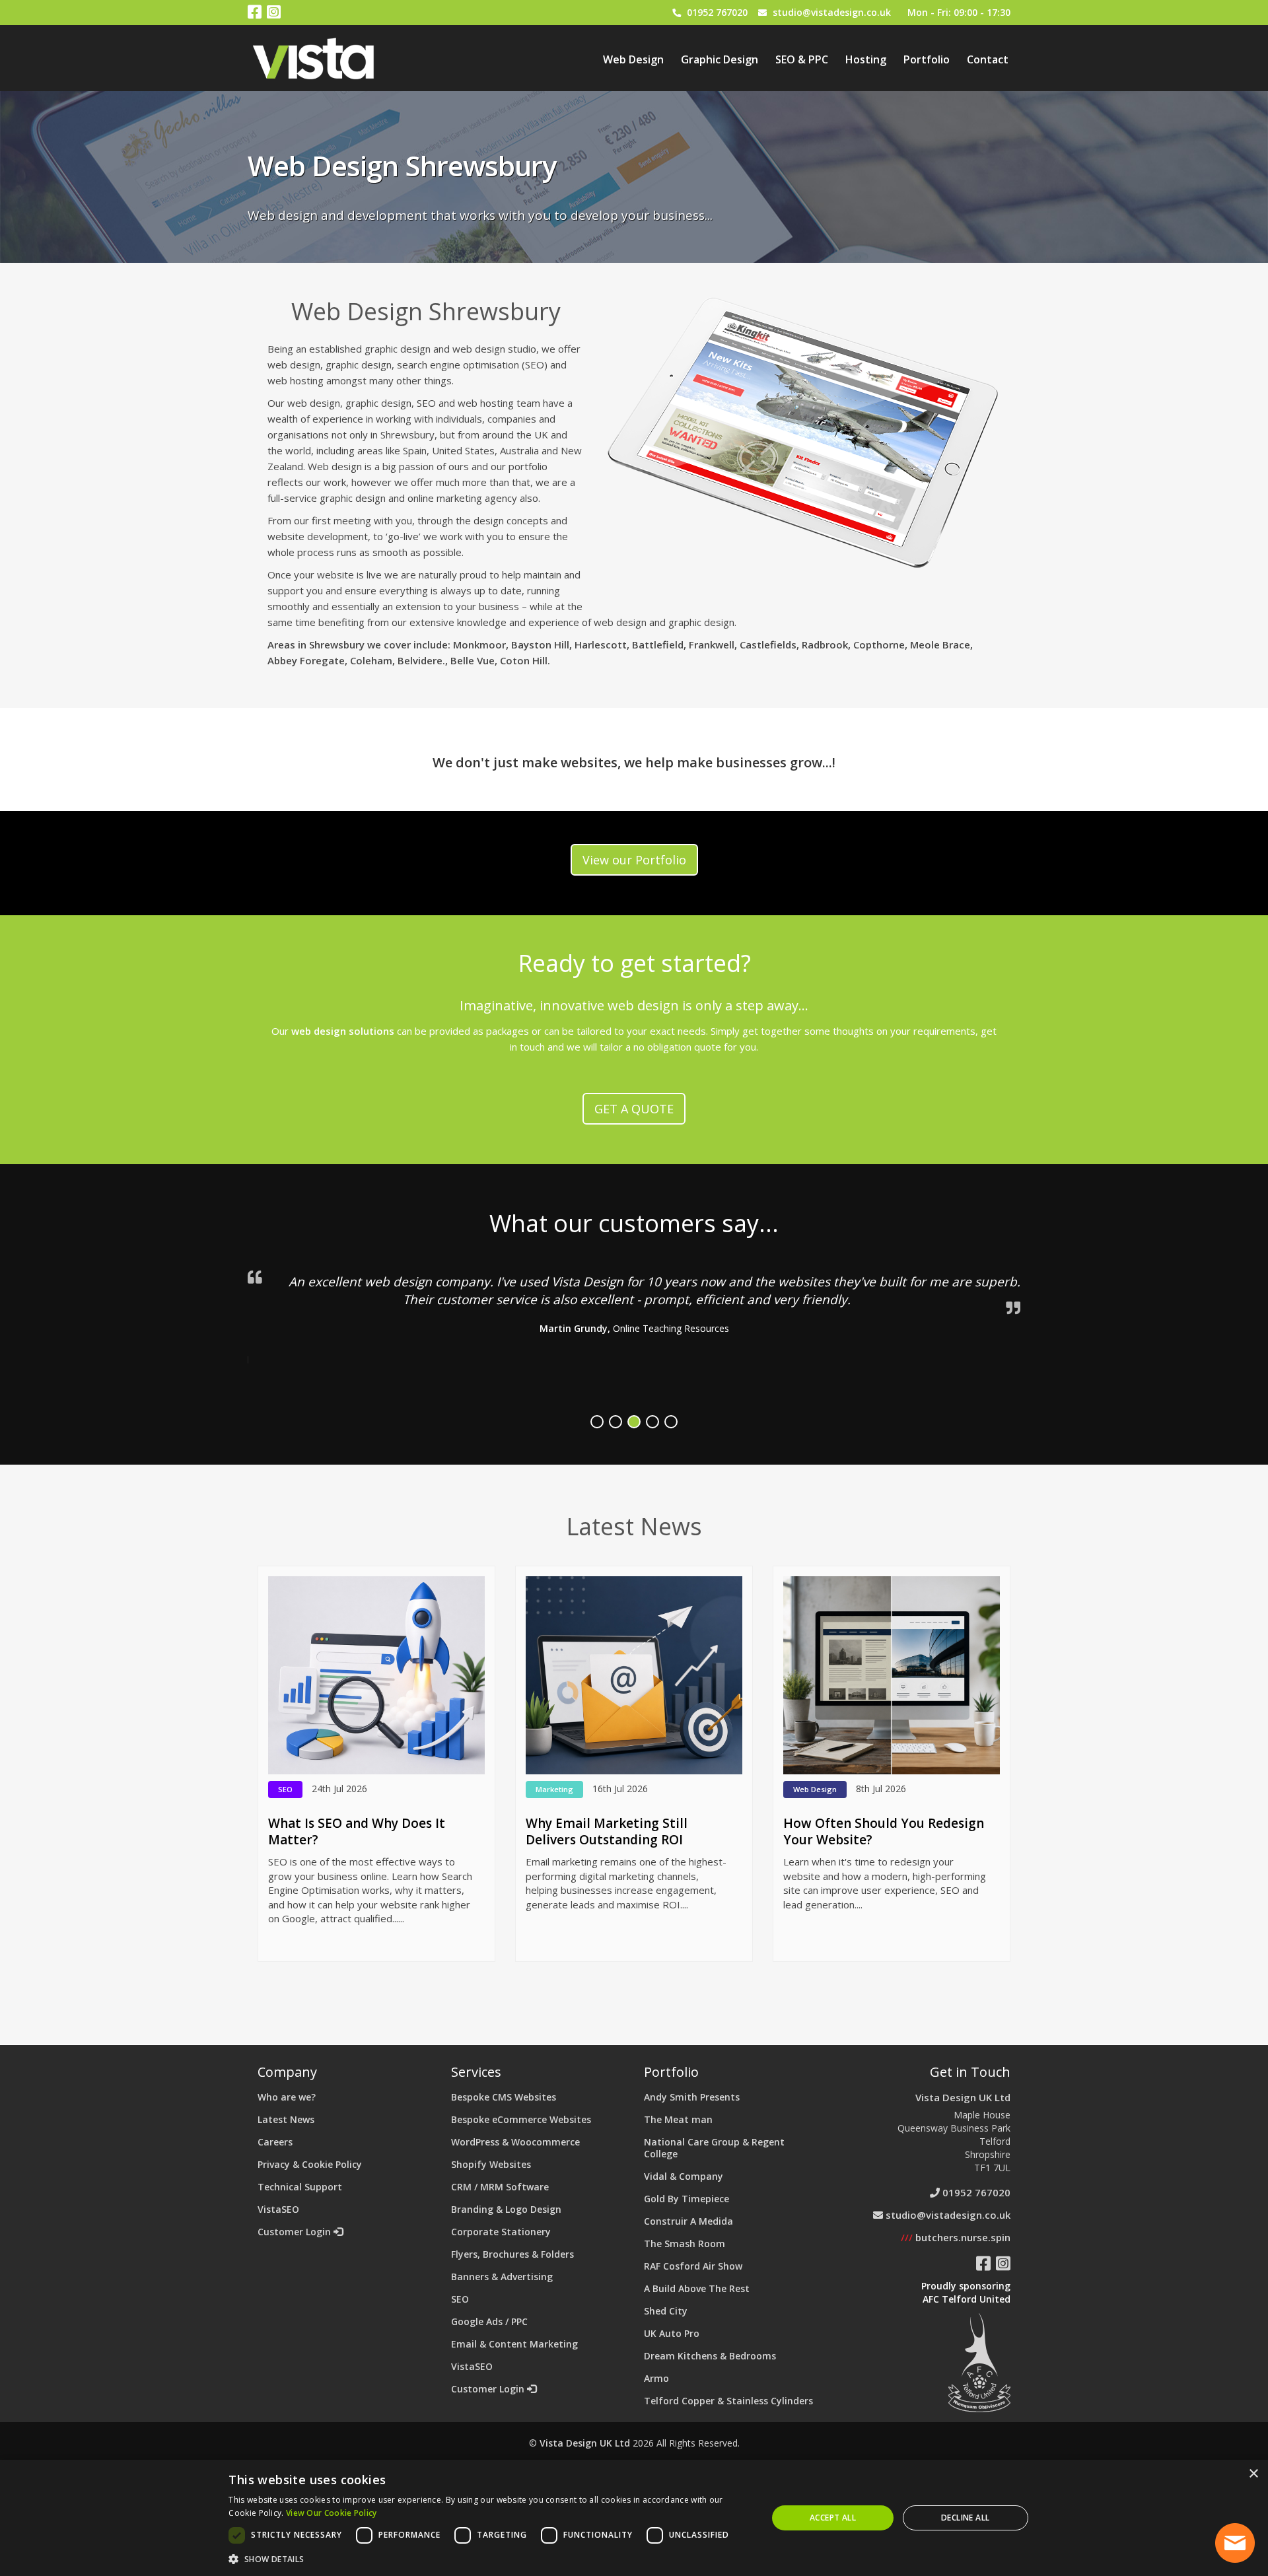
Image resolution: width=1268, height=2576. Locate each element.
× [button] (1253, 2474)
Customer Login (296, 2232)
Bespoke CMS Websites (504, 2097)
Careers (275, 2142)
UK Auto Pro (672, 2333)
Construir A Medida (688, 2221)
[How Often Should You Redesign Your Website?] (892, 1675)
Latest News (286, 2119)
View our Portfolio (634, 860)
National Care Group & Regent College (714, 2148)
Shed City (666, 2311)
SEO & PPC (802, 59)
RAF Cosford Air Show (693, 2266)
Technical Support (300, 2187)
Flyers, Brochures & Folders (512, 2254)
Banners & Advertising (502, 2277)
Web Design (633, 59)
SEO (460, 2299)
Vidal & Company (684, 2176)
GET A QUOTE (634, 1109)
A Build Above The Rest (697, 2288)
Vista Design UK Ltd (963, 2097)
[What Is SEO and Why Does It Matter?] (376, 1675)
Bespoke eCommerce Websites (521, 2119)
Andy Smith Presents (692, 2097)
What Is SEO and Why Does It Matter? (357, 1831)
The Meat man (678, 2119)
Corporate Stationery (501, 2232)
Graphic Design (720, 59)
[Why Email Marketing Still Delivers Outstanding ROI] (634, 1675)
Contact (988, 59)
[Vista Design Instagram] (274, 14)
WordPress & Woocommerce (515, 2142)
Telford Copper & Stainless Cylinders (728, 2401)
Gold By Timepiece (687, 2199)
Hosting (866, 59)
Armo (656, 2378)
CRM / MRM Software (500, 2187)
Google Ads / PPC (489, 2321)
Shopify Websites (491, 2164)
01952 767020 (717, 12)
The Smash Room (685, 2244)
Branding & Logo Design (506, 2209)
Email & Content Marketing (514, 2344)
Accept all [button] (833, 2518)
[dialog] (634, 2518)
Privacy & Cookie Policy (310, 2164)
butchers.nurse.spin (956, 2237)
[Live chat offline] (1235, 2543)
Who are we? (287, 2097)
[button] (490, 2559)
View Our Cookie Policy (332, 2513)
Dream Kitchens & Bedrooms (710, 2356)
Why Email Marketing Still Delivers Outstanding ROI (607, 1831)
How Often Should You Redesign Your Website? (884, 1831)
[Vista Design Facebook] (255, 14)
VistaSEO (278, 2209)
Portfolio (927, 59)
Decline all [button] (965, 2518)
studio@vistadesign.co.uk (832, 12)
